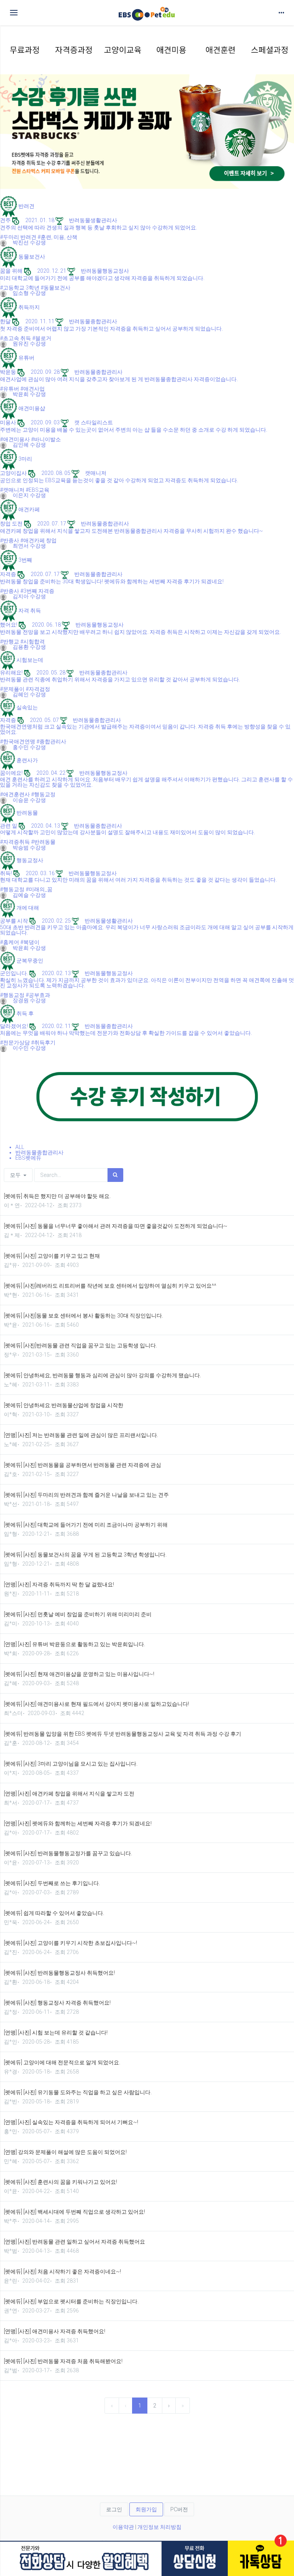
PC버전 (179, 2509)
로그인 (114, 2509)
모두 (16, 1175)
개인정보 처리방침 (159, 2527)
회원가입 (146, 2509)
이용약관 (123, 2527)
